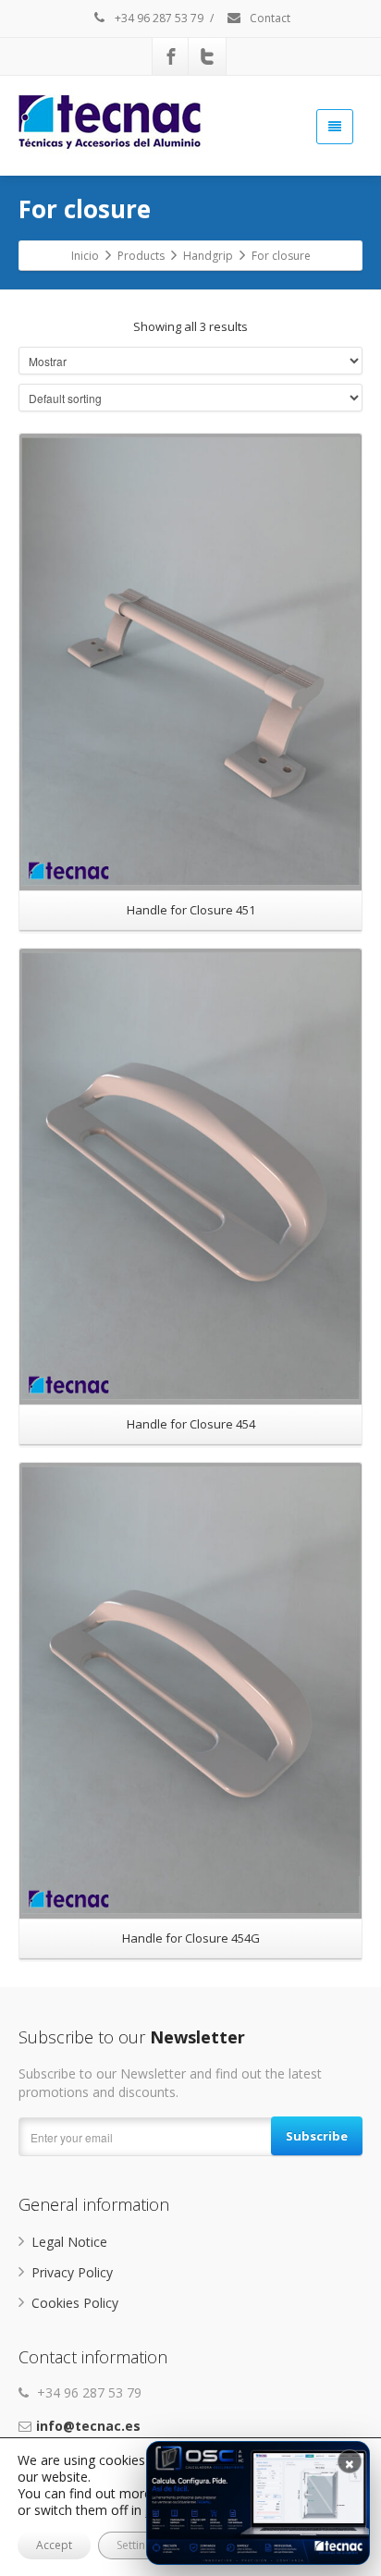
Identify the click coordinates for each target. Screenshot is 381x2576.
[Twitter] (207, 56)
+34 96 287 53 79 (158, 18)
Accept (54, 2545)
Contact (269, 18)
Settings (137, 2545)
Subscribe (317, 2136)
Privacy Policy (72, 2272)
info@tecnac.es (88, 2426)
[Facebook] (171, 56)
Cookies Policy (75, 2303)
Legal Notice (69, 2242)
